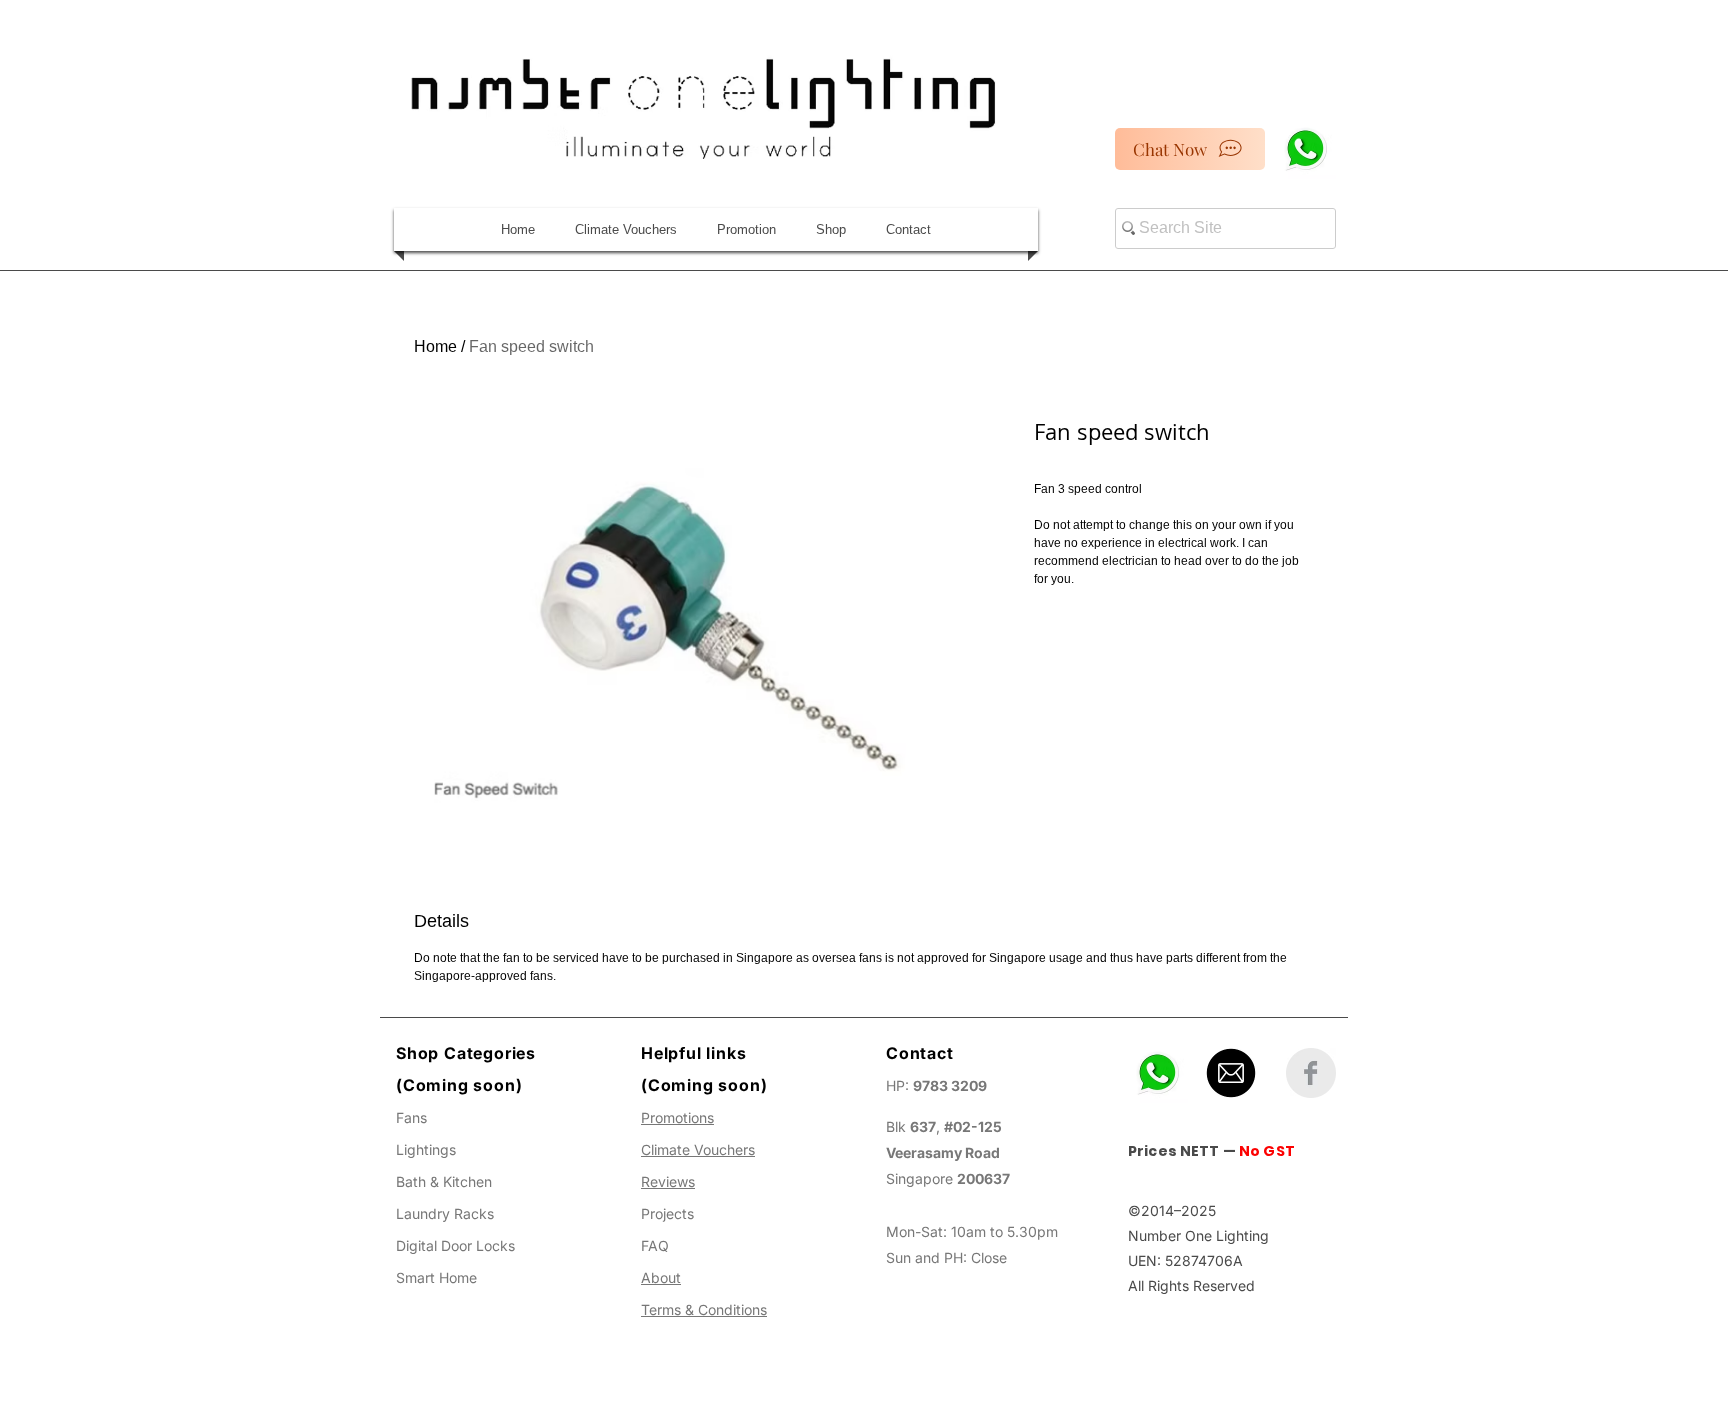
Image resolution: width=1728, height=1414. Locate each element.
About (661, 1277)
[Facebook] (1311, 1073)
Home (435, 346)
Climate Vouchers (698, 1149)
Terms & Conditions (704, 1309)
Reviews (668, 1181)
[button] (831, 229)
